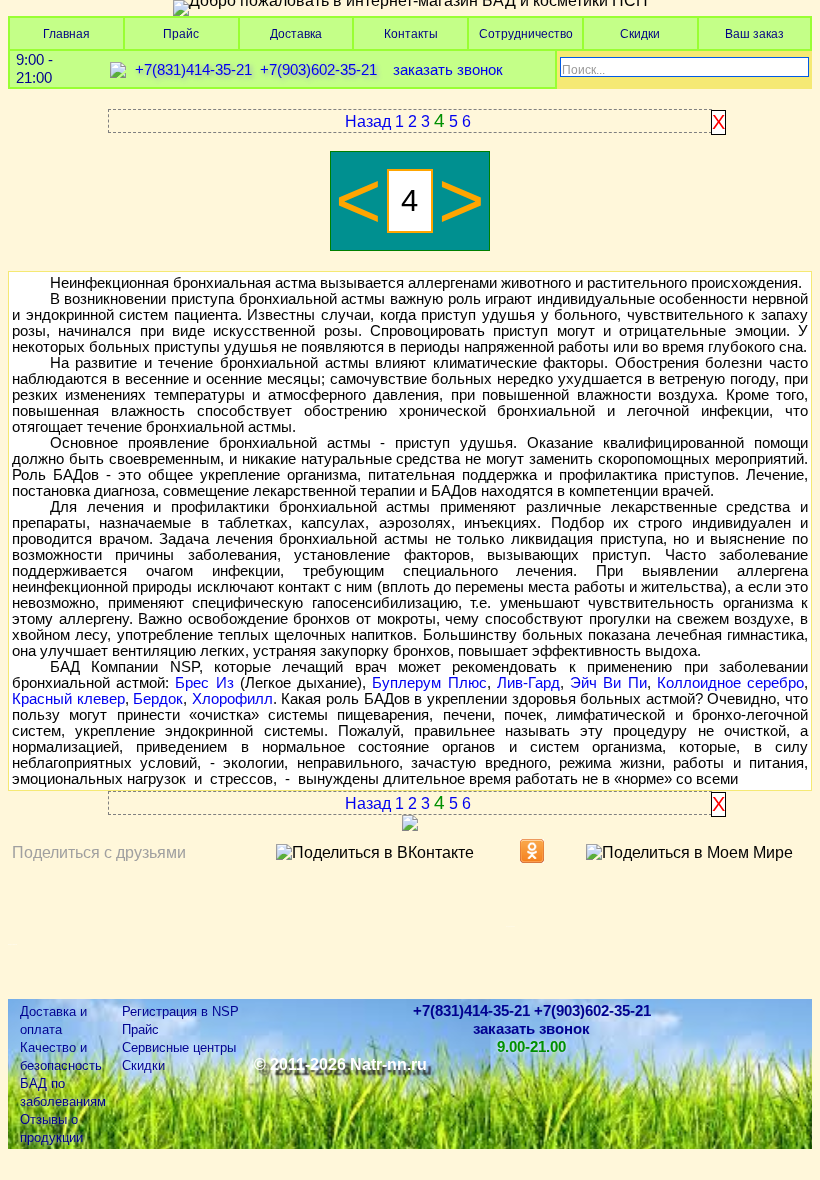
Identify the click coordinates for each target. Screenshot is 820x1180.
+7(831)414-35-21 (193, 70)
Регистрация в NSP (180, 1011)
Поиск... (583, 70)
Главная (66, 34)
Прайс (181, 34)
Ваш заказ (754, 34)
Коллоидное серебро (730, 683)
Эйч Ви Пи (608, 683)
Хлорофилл (232, 699)
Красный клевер (68, 699)
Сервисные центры (179, 1047)
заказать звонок (448, 70)
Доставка (296, 34)
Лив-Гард (528, 683)
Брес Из (204, 683)
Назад (368, 121)
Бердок (158, 699)
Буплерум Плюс (429, 683)
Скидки (640, 34)
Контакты (411, 34)
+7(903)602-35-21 (318, 70)
